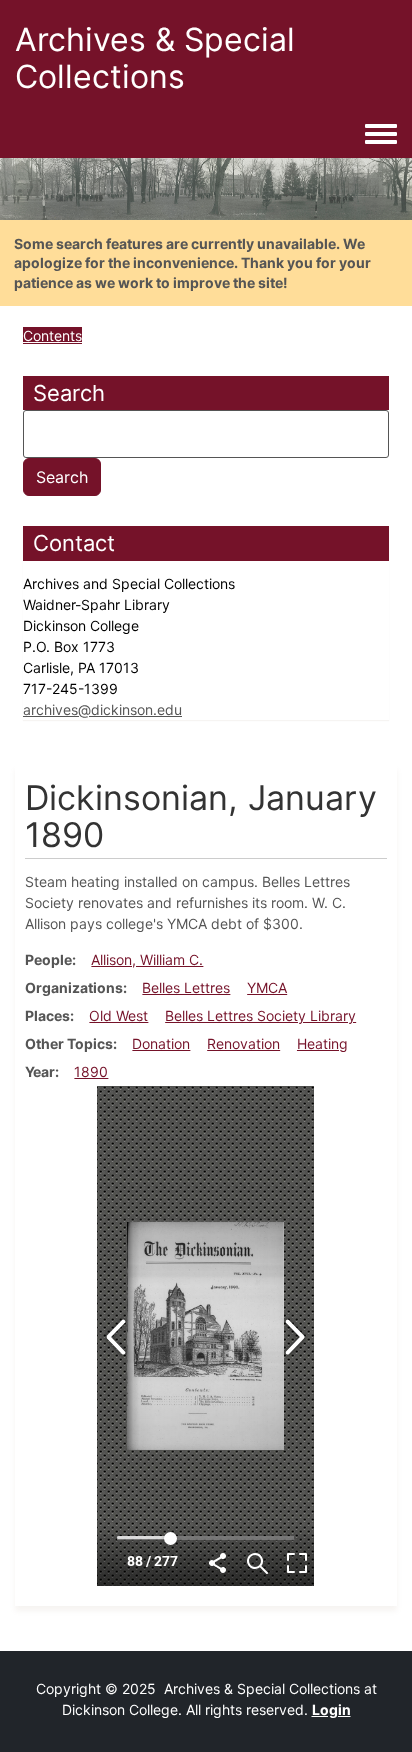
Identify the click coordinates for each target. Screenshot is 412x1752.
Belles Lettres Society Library (260, 1015)
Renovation (243, 1043)
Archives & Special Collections (155, 58)
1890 (91, 1071)
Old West (118, 1015)
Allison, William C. (147, 959)
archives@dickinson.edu (102, 709)
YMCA (267, 987)
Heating (322, 1043)
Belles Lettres (186, 987)
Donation (161, 1043)
